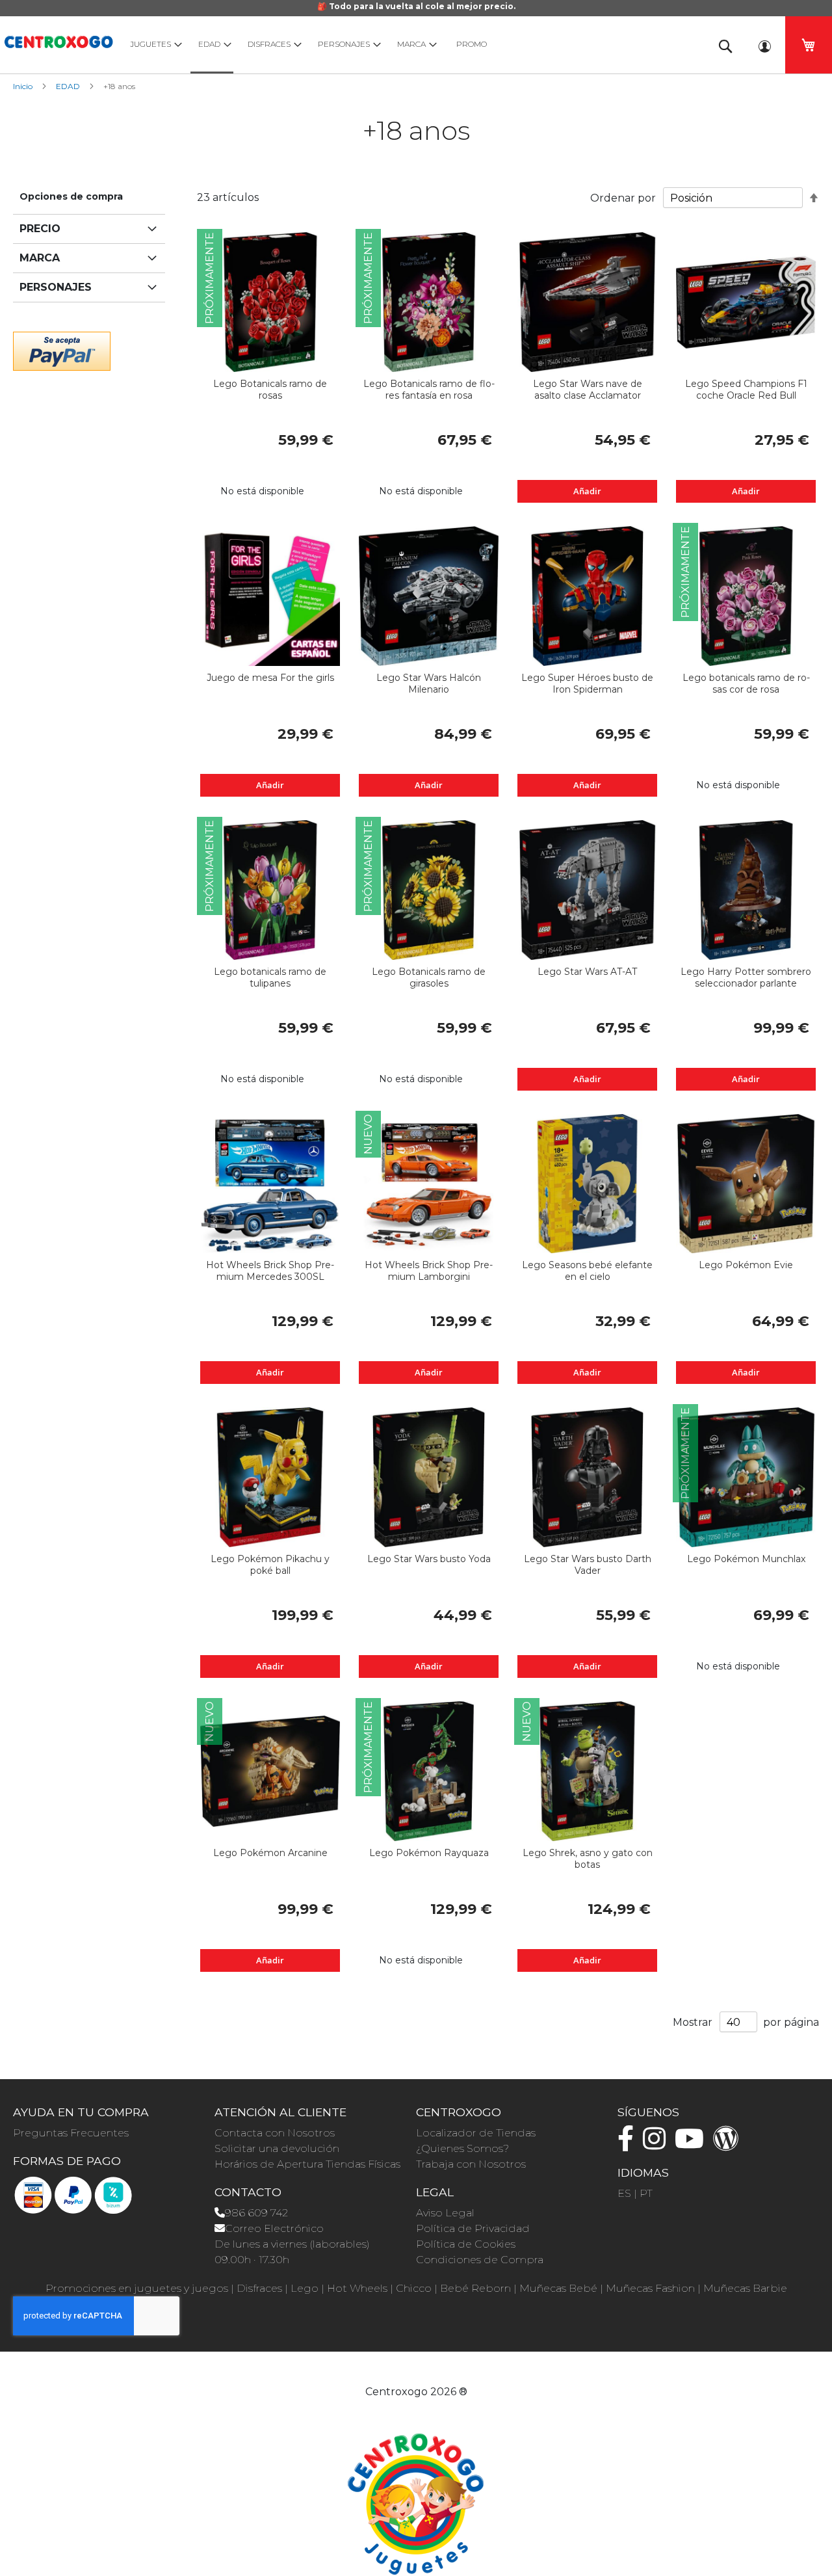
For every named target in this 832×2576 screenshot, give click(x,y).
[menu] (409, 45)
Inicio (24, 86)
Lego (305, 2288)
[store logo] (58, 40)
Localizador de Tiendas (476, 2133)
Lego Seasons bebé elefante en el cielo (587, 1271)
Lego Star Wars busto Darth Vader (588, 1565)
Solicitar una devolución (277, 2148)
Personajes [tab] (56, 287)
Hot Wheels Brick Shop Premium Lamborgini (429, 1271)
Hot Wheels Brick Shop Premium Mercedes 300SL (270, 1271)
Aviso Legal (445, 2213)
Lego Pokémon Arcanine (270, 1853)
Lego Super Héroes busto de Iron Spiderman (587, 684)
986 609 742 (256, 2213)
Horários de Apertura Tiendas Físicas (307, 2164)
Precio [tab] (40, 229)
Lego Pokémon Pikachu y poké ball (270, 1565)
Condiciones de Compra (480, 2260)
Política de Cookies (466, 2244)
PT (646, 2193)
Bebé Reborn (475, 2288)
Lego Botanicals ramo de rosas (270, 390)
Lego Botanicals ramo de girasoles (429, 977)
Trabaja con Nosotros (471, 2164)
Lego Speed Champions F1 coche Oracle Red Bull (746, 390)
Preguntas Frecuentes (71, 2133)
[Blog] (729, 2144)
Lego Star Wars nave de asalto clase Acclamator (588, 390)
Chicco (414, 2288)
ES (624, 2193)
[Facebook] (629, 2144)
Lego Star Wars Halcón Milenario (429, 684)
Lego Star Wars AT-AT (587, 972)
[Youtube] (693, 2144)
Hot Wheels (357, 2288)
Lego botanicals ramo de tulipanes (270, 977)
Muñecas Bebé (558, 2288)
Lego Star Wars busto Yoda (429, 1559)
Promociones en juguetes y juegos (137, 2288)
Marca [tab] (40, 258)
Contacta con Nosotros (275, 2133)
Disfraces (259, 2288)
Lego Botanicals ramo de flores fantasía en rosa (429, 390)
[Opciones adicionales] (62, 350)
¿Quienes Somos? (462, 2148)
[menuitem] (153, 44)
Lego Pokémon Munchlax (746, 1559)
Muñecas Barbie (745, 2288)
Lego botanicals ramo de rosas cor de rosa (746, 684)
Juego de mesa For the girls (270, 678)
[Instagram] (657, 2144)
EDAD (69, 86)
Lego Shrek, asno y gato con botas (588, 1859)
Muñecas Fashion (650, 2288)
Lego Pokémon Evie (746, 1265)
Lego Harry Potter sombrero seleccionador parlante (746, 977)
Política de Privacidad (473, 2228)
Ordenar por (623, 198)
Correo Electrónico (274, 2228)
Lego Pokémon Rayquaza (429, 1853)
